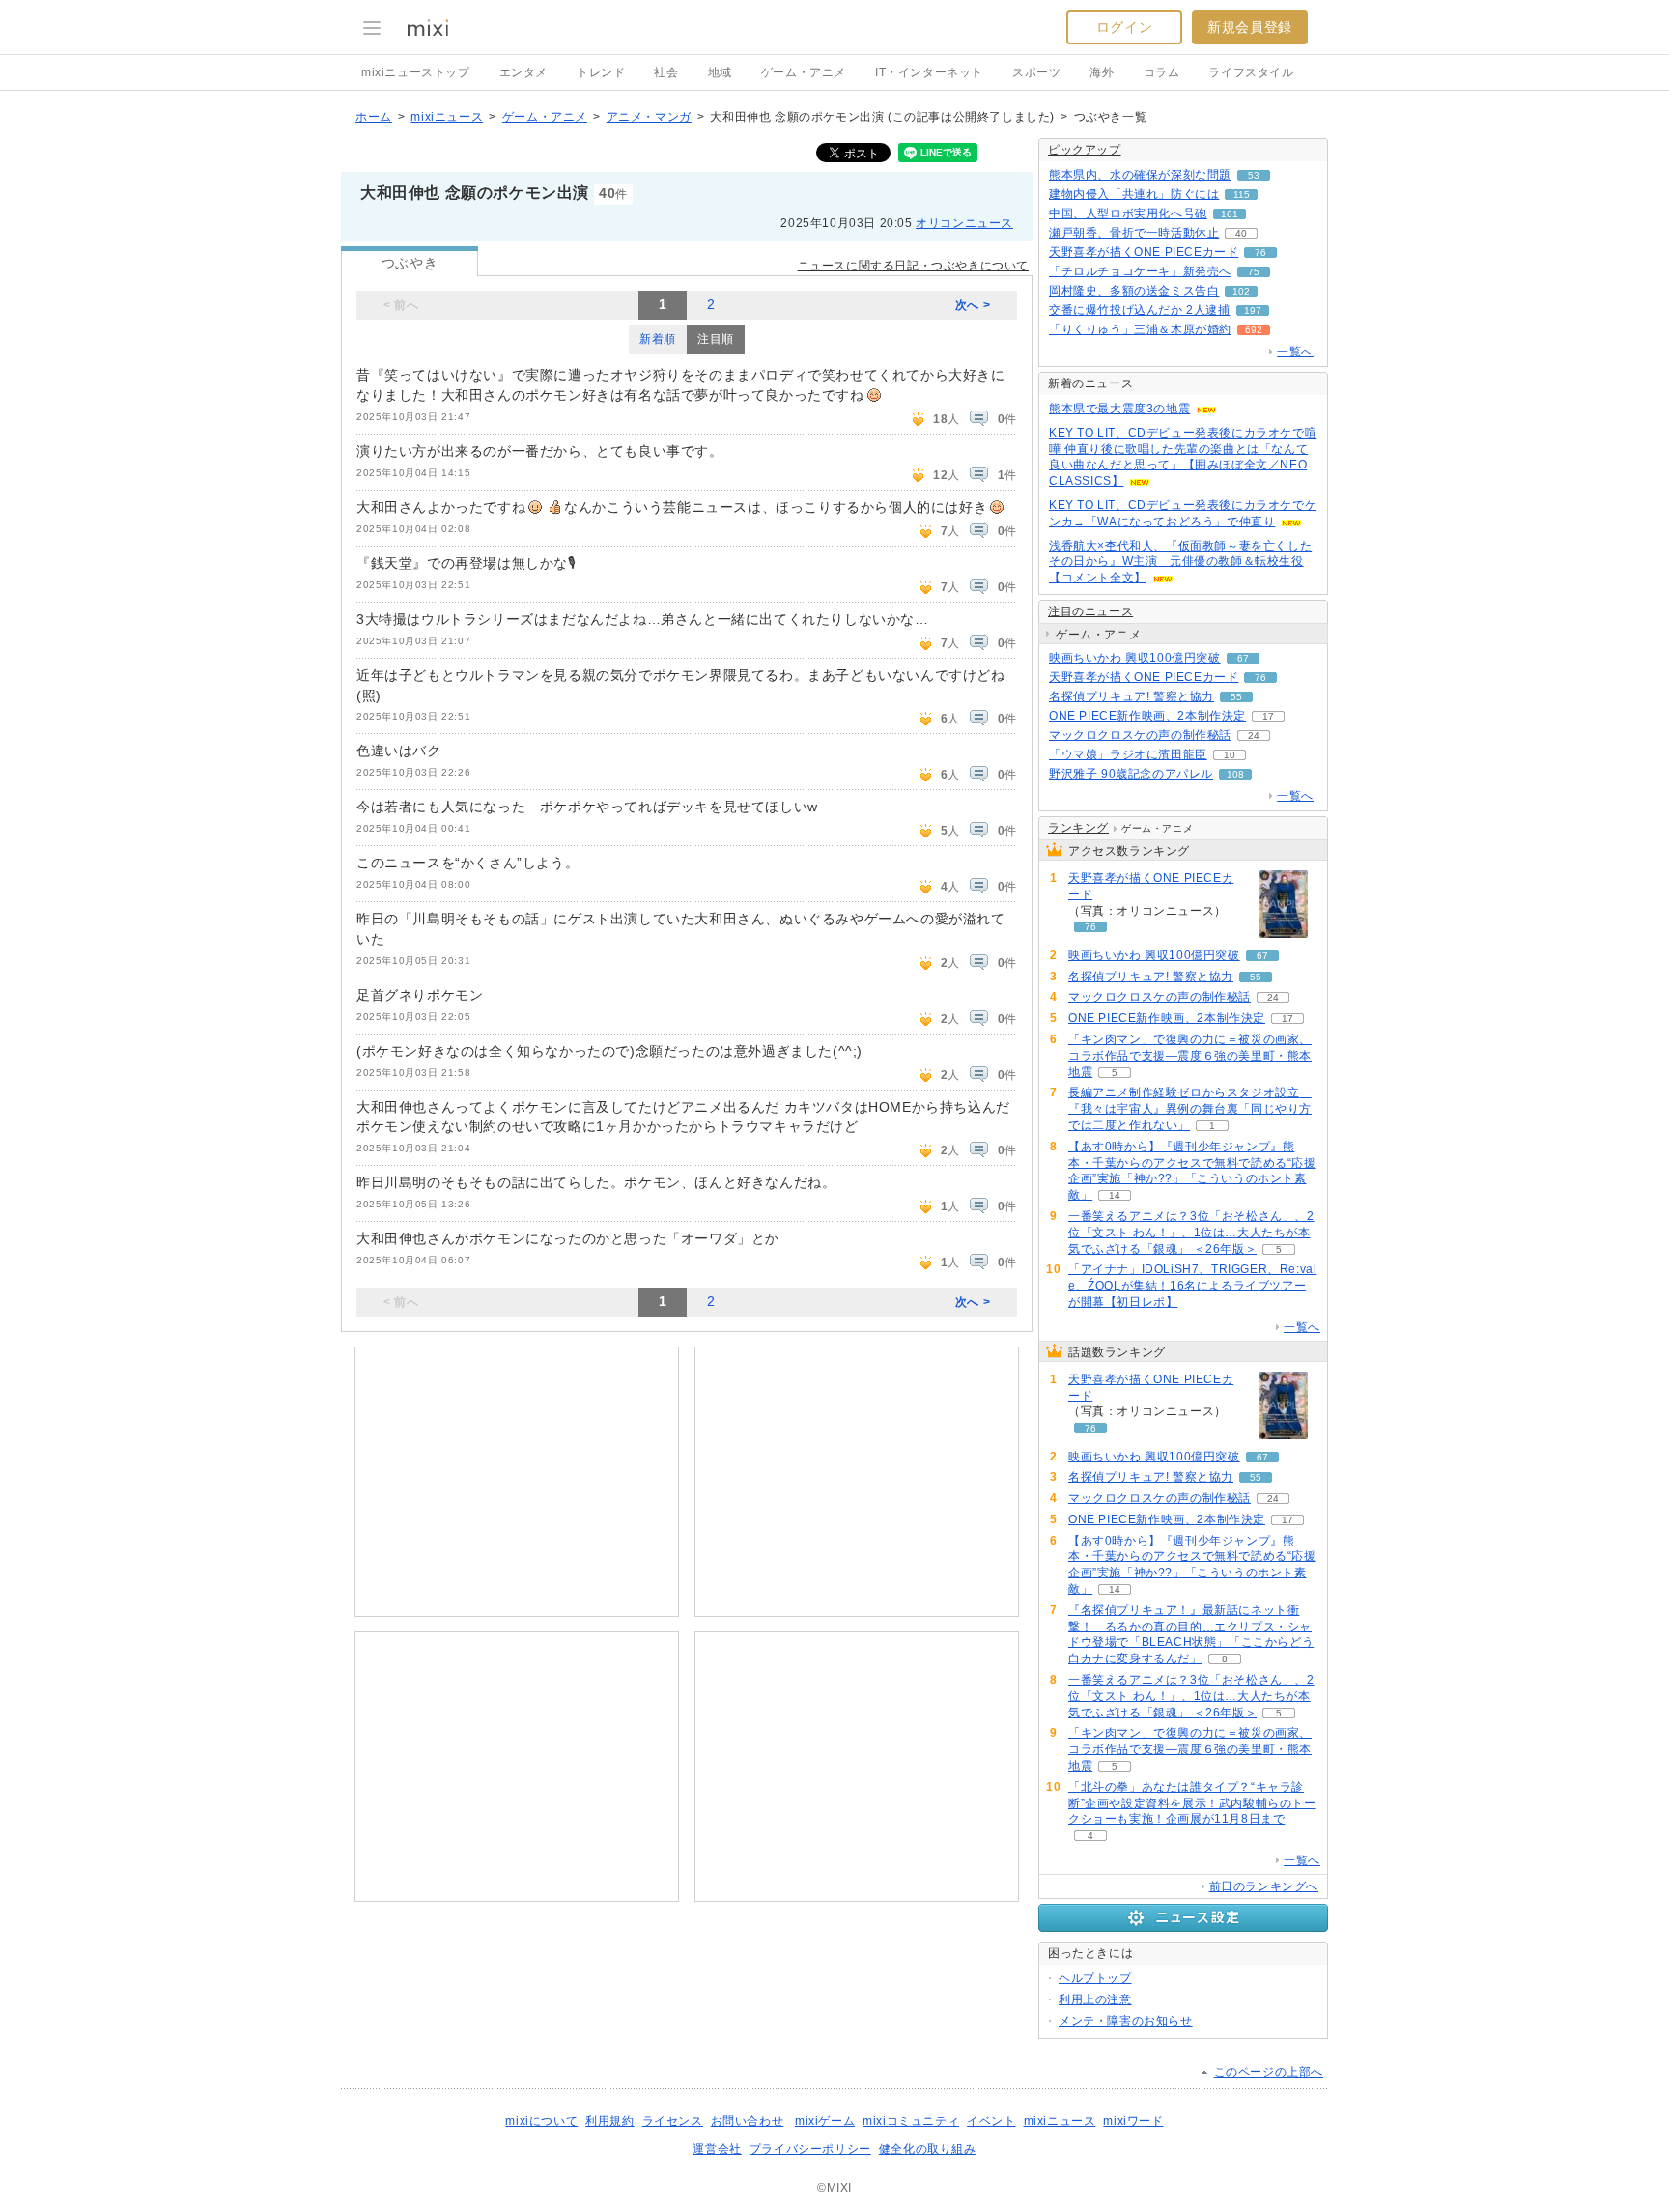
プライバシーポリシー (810, 2149)
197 (1253, 311)
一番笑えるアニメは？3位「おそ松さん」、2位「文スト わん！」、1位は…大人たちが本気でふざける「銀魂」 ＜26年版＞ (1191, 1233)
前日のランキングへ (1264, 1886)
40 (1241, 233)
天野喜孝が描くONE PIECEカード (1144, 252)
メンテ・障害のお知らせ (1126, 2021)
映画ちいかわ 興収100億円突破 (1135, 658)
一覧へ (1295, 352)
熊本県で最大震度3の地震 (1119, 409)
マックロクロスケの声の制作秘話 (1140, 735)
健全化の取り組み (928, 2149)
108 (1235, 774)
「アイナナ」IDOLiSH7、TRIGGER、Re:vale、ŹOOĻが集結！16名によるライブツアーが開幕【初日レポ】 (1192, 1286)
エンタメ (523, 72)
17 (1268, 716)
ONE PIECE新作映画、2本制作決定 (1147, 716)
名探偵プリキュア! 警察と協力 (1132, 696)
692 (1254, 330)
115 (1242, 195)
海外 (1102, 72)
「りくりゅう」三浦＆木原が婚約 (1140, 329)
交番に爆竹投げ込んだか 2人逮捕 (1140, 310)
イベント (991, 2121)
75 (1254, 272)
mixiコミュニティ (911, 2121)
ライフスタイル (1251, 72)
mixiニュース (447, 117)
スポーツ (1036, 72)
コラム (1162, 72)
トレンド (601, 72)
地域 (720, 72)
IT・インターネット (929, 72)
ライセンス (673, 2121)
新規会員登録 (1250, 27)
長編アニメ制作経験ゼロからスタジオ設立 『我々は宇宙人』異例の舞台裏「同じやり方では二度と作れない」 (1190, 1109)
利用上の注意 (1095, 1999)
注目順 (716, 339)
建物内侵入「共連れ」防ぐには (1134, 194)
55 (1236, 697)
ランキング (1078, 828)
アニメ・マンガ (649, 117)
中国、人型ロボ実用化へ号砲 (1128, 213)
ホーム (374, 117)
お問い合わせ (748, 2121)
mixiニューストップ (416, 72)
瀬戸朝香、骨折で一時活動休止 (1134, 233)
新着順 (658, 339)
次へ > (973, 305)
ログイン (1124, 27)
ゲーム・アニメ (804, 72)
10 (1230, 755)
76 (1260, 253)
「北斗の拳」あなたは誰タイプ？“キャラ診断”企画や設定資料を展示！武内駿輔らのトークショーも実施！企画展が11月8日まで (1192, 1803)
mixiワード (1133, 2121)
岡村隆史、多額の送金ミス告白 (1134, 291)
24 (1254, 736)
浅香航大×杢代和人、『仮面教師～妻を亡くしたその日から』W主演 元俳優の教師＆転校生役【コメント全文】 (1180, 562)
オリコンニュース (964, 223)
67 (1243, 658)
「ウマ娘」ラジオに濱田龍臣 (1128, 754)
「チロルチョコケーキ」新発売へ (1140, 271)
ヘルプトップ (1095, 1978)
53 (1254, 175)
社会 (666, 72)
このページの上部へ (1269, 2072)
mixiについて (541, 2121)
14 (1115, 1195)
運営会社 (717, 2149)
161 (1230, 214)
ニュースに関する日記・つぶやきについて (913, 266)
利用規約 (609, 2121)
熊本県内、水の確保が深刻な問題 (1140, 175)
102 (1241, 291)
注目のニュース (1090, 611)
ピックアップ (1085, 150)
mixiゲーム (825, 2121)
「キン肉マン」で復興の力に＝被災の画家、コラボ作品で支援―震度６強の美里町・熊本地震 (1190, 1056)
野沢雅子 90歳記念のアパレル (1131, 774)
